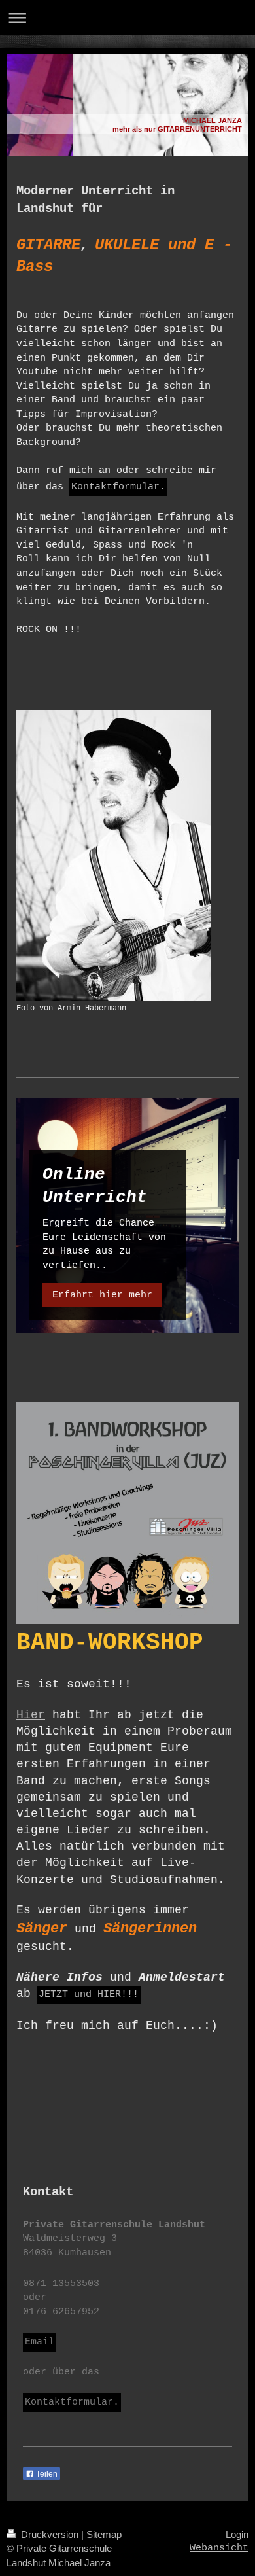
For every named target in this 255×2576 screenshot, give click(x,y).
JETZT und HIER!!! (89, 1994)
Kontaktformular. (118, 487)
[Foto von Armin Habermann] (113, 856)
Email (40, 2342)
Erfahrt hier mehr (102, 1295)
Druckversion (50, 2534)
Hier (31, 1715)
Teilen (46, 2474)
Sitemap (104, 2534)
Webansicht (219, 2548)
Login (237, 2534)
